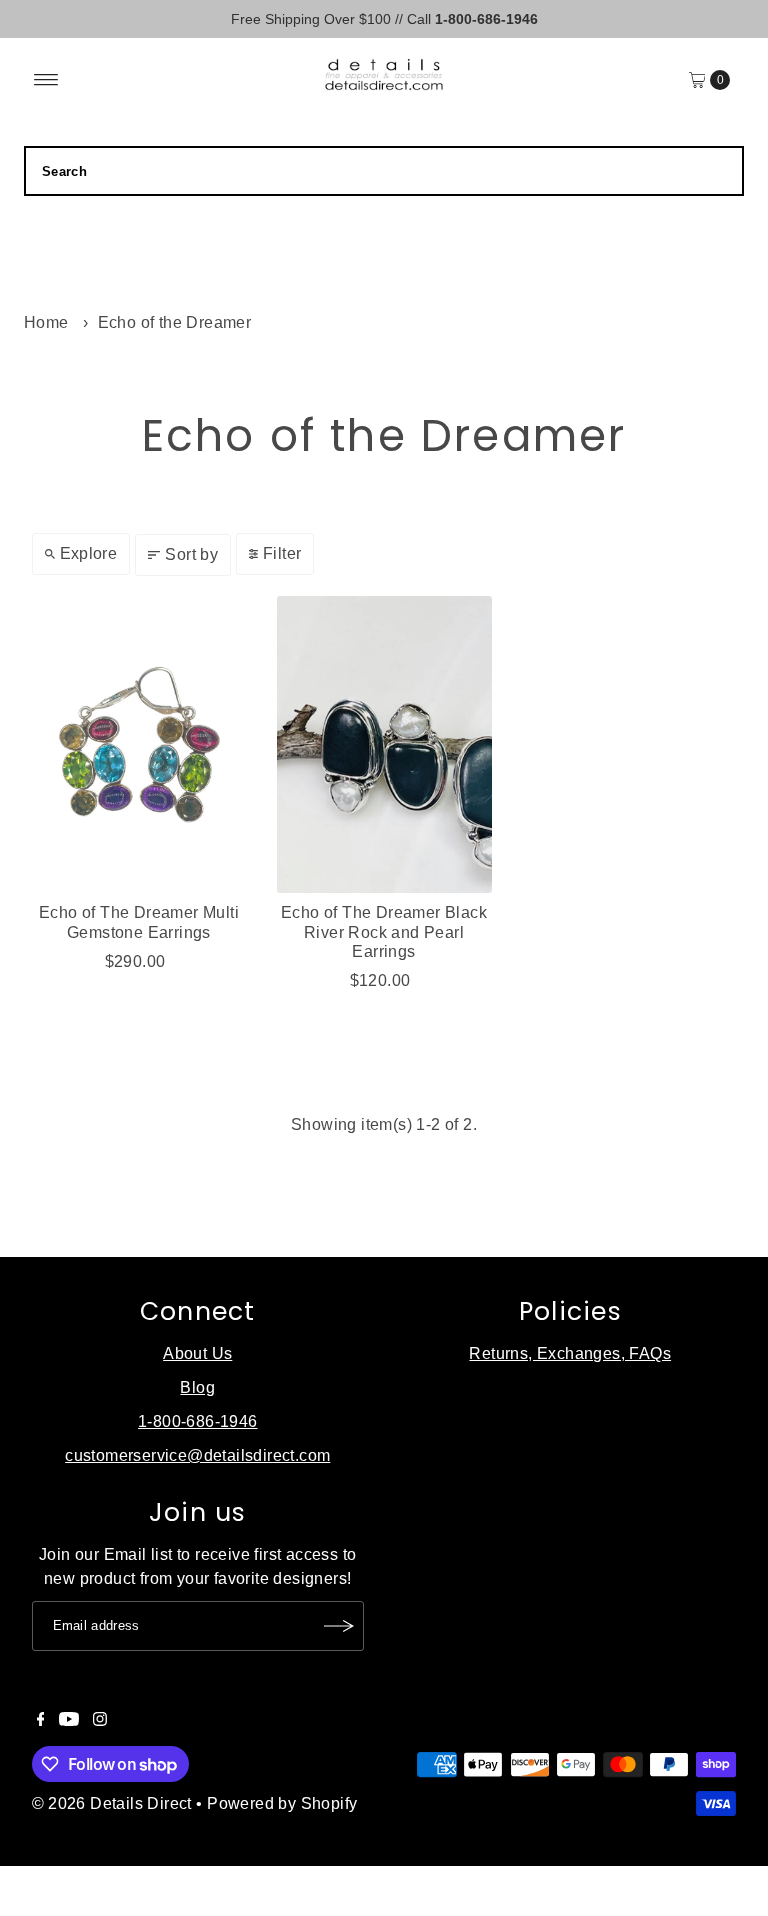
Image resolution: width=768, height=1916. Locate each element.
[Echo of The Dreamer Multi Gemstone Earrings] (139, 744)
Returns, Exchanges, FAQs (570, 1353)
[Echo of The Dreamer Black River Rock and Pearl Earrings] (384, 744)
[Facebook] (41, 1721)
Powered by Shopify (282, 1803)
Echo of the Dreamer (175, 322)
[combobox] (384, 171)
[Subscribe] (339, 1626)
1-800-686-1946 (198, 1421)
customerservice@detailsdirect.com (197, 1455)
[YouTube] (69, 1721)
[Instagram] (100, 1721)
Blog (197, 1387)
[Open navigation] (46, 80)
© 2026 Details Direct (112, 1803)
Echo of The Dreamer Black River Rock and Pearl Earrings (384, 931)
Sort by (191, 554)
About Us (197, 1353)
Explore (89, 553)
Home (46, 322)
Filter (282, 553)
